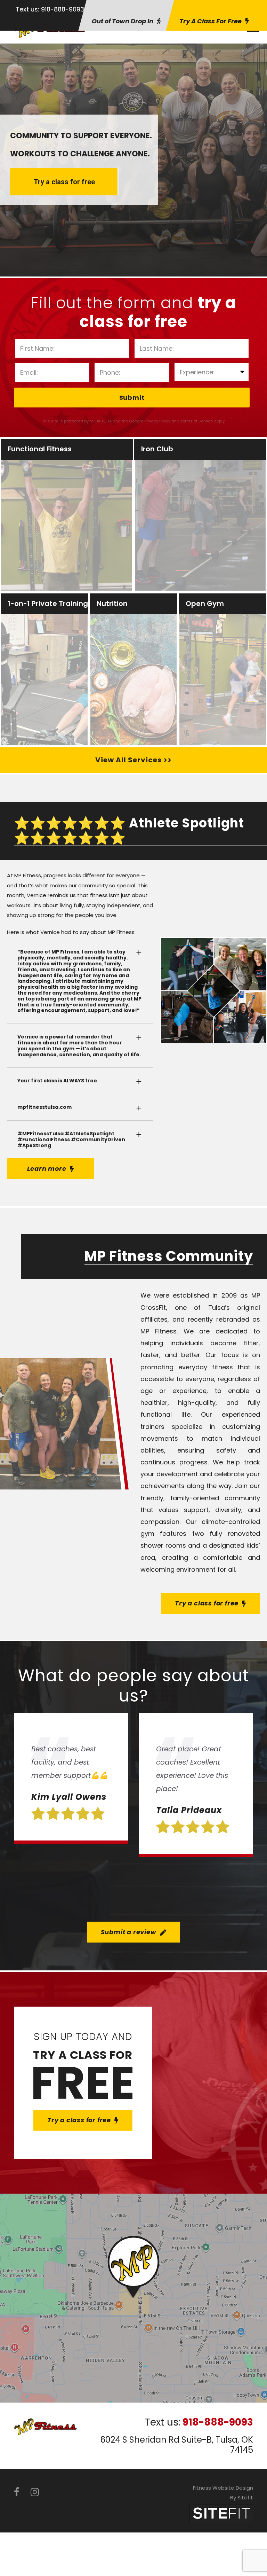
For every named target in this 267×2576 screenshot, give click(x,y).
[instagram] (35, 2492)
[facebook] (17, 2492)
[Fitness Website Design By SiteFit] (221, 2513)
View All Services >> (133, 760)
